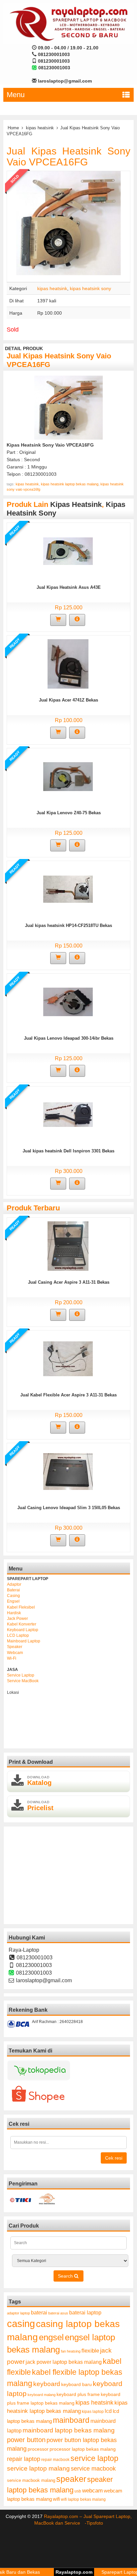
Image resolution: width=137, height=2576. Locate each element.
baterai (39, 2313)
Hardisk (14, 1613)
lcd (108, 2411)
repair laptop (24, 2459)
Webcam (15, 1653)
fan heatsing (71, 2351)
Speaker (15, 1647)
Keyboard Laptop (23, 1630)
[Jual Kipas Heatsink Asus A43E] (68, 551)
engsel (51, 2337)
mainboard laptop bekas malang (69, 2430)
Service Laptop (21, 1675)
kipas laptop (93, 2412)
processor (38, 2449)
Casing (13, 1596)
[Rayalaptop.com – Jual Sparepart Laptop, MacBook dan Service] (68, 24)
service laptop (94, 2458)
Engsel (13, 1601)
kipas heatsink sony (90, 288)
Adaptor (14, 1584)
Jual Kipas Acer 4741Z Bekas (68, 700)
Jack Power (17, 1619)
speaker (71, 2479)
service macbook (93, 2469)
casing (21, 2324)
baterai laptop (85, 2312)
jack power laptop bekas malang (64, 2362)
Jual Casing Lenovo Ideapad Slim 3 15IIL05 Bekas (69, 1508)
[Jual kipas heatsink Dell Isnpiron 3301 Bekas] (68, 1114)
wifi (56, 2499)
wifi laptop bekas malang (83, 2499)
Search (66, 2276)
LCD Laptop (18, 1635)
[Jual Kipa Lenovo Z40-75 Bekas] (68, 776)
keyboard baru (76, 2385)
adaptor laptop (18, 2313)
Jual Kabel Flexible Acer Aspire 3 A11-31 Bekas (68, 1395)
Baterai (13, 1590)
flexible (90, 2351)
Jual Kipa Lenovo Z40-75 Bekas (69, 813)
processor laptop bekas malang (83, 2449)
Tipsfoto (95, 2523)
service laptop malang (38, 2468)
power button (26, 2440)
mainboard (71, 2420)
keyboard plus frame (78, 2394)
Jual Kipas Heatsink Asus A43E (69, 587)
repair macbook (55, 2460)
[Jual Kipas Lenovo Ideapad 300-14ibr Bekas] (68, 1002)
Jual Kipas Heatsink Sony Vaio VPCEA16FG (68, 156)
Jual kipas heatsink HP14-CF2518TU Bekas (68, 925)
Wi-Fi (12, 1658)
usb (78, 2491)
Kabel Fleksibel (21, 1607)
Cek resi (114, 2158)
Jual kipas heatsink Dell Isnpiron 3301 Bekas (68, 1151)
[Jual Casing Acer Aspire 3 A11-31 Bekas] (68, 1246)
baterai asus (58, 2313)
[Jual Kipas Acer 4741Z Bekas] (68, 663)
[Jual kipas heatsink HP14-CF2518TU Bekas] (68, 889)
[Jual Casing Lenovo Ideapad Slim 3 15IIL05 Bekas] (68, 1471)
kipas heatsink (40, 128)
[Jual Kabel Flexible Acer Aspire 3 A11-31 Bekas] (68, 1358)
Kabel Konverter (22, 1624)
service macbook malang (31, 2480)
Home (13, 128)
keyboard (47, 2384)
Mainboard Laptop (24, 1641)
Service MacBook (23, 1681)
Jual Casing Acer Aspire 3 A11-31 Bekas (69, 1282)
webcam (92, 2491)
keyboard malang (42, 2395)
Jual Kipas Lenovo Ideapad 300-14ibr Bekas (69, 1038)
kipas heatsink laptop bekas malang (70, 484)
